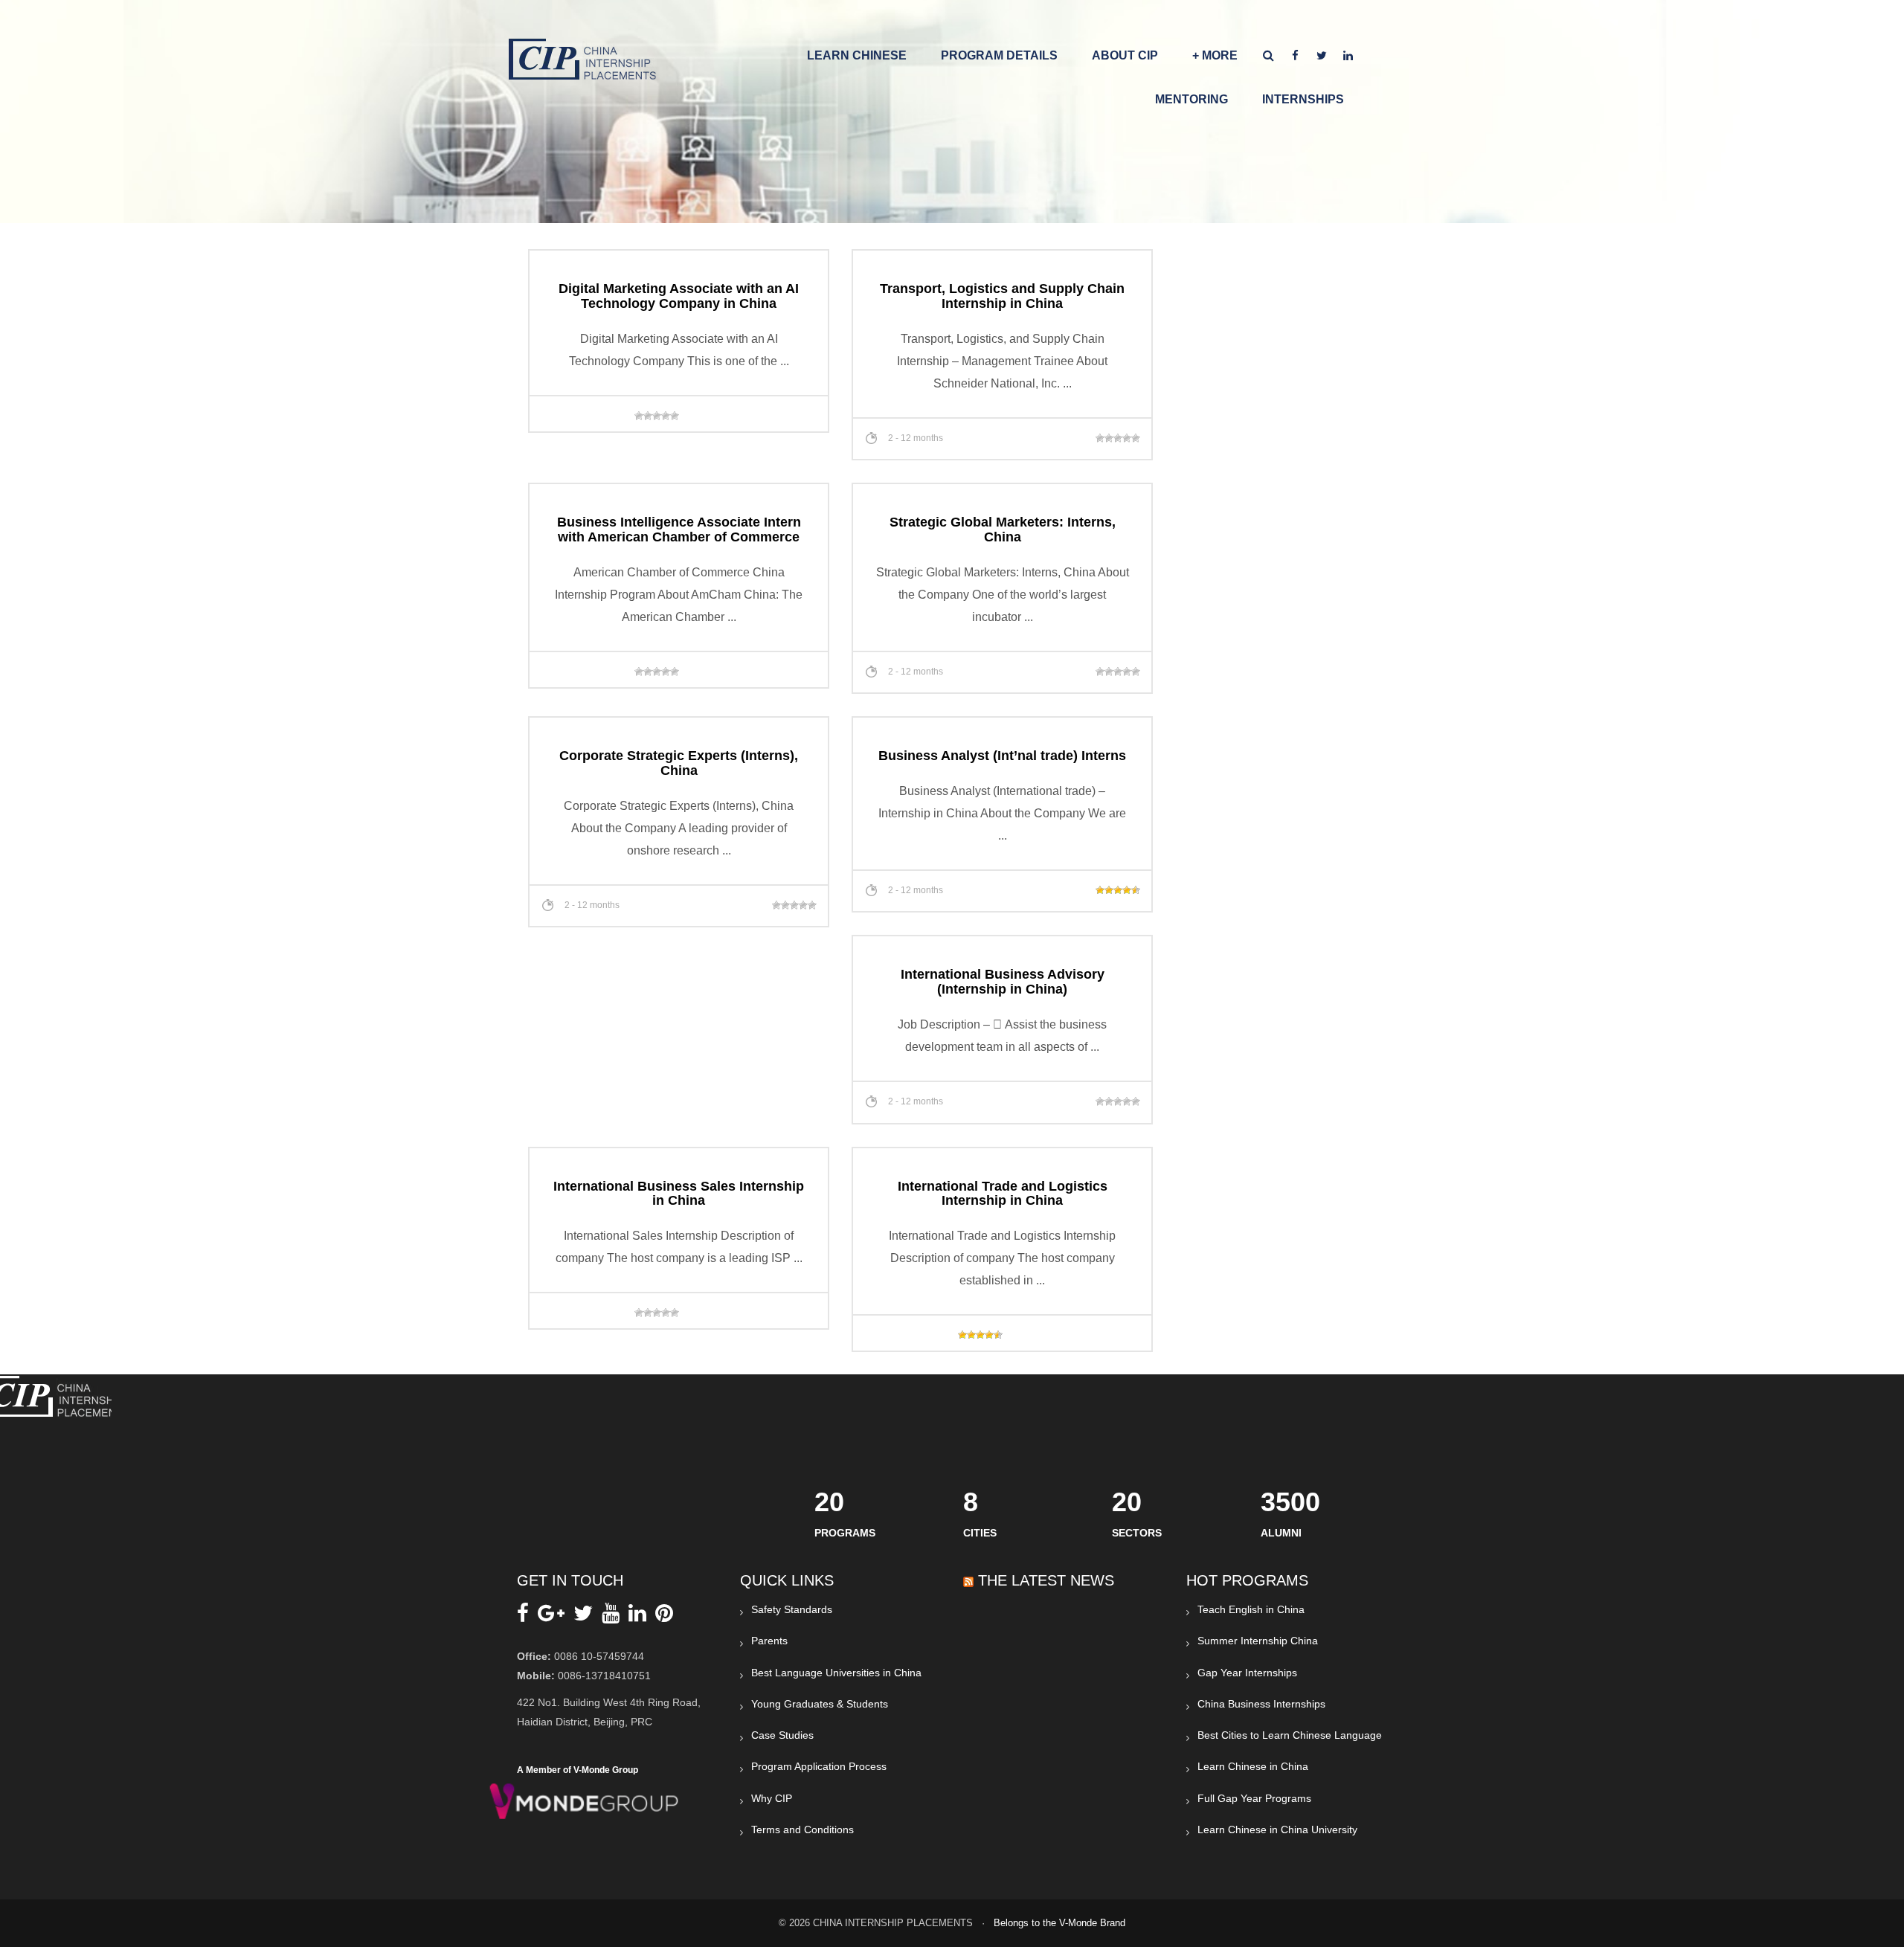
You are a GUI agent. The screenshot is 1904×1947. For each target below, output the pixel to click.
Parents (769, 1641)
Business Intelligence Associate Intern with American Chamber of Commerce (679, 530)
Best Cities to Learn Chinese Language (1290, 1735)
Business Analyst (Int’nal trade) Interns (1002, 756)
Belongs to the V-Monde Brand (1059, 1923)
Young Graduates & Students (820, 1704)
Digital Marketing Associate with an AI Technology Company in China (679, 296)
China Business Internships (1261, 1704)
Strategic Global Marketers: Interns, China (1003, 530)
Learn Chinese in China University (1277, 1829)
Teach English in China (1251, 1609)
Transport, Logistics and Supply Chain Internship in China (1002, 296)
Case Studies (782, 1735)
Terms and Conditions (803, 1829)
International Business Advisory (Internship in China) (1003, 982)
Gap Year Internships (1247, 1673)
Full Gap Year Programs (1254, 1798)
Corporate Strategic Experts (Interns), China (679, 763)
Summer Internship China (1258, 1641)
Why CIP (772, 1798)
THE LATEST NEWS (1046, 1580)
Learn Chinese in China (1253, 1766)
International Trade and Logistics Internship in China (1003, 1194)
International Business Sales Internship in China (679, 1194)
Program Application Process (819, 1766)
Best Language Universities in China (836, 1673)
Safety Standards (792, 1609)
